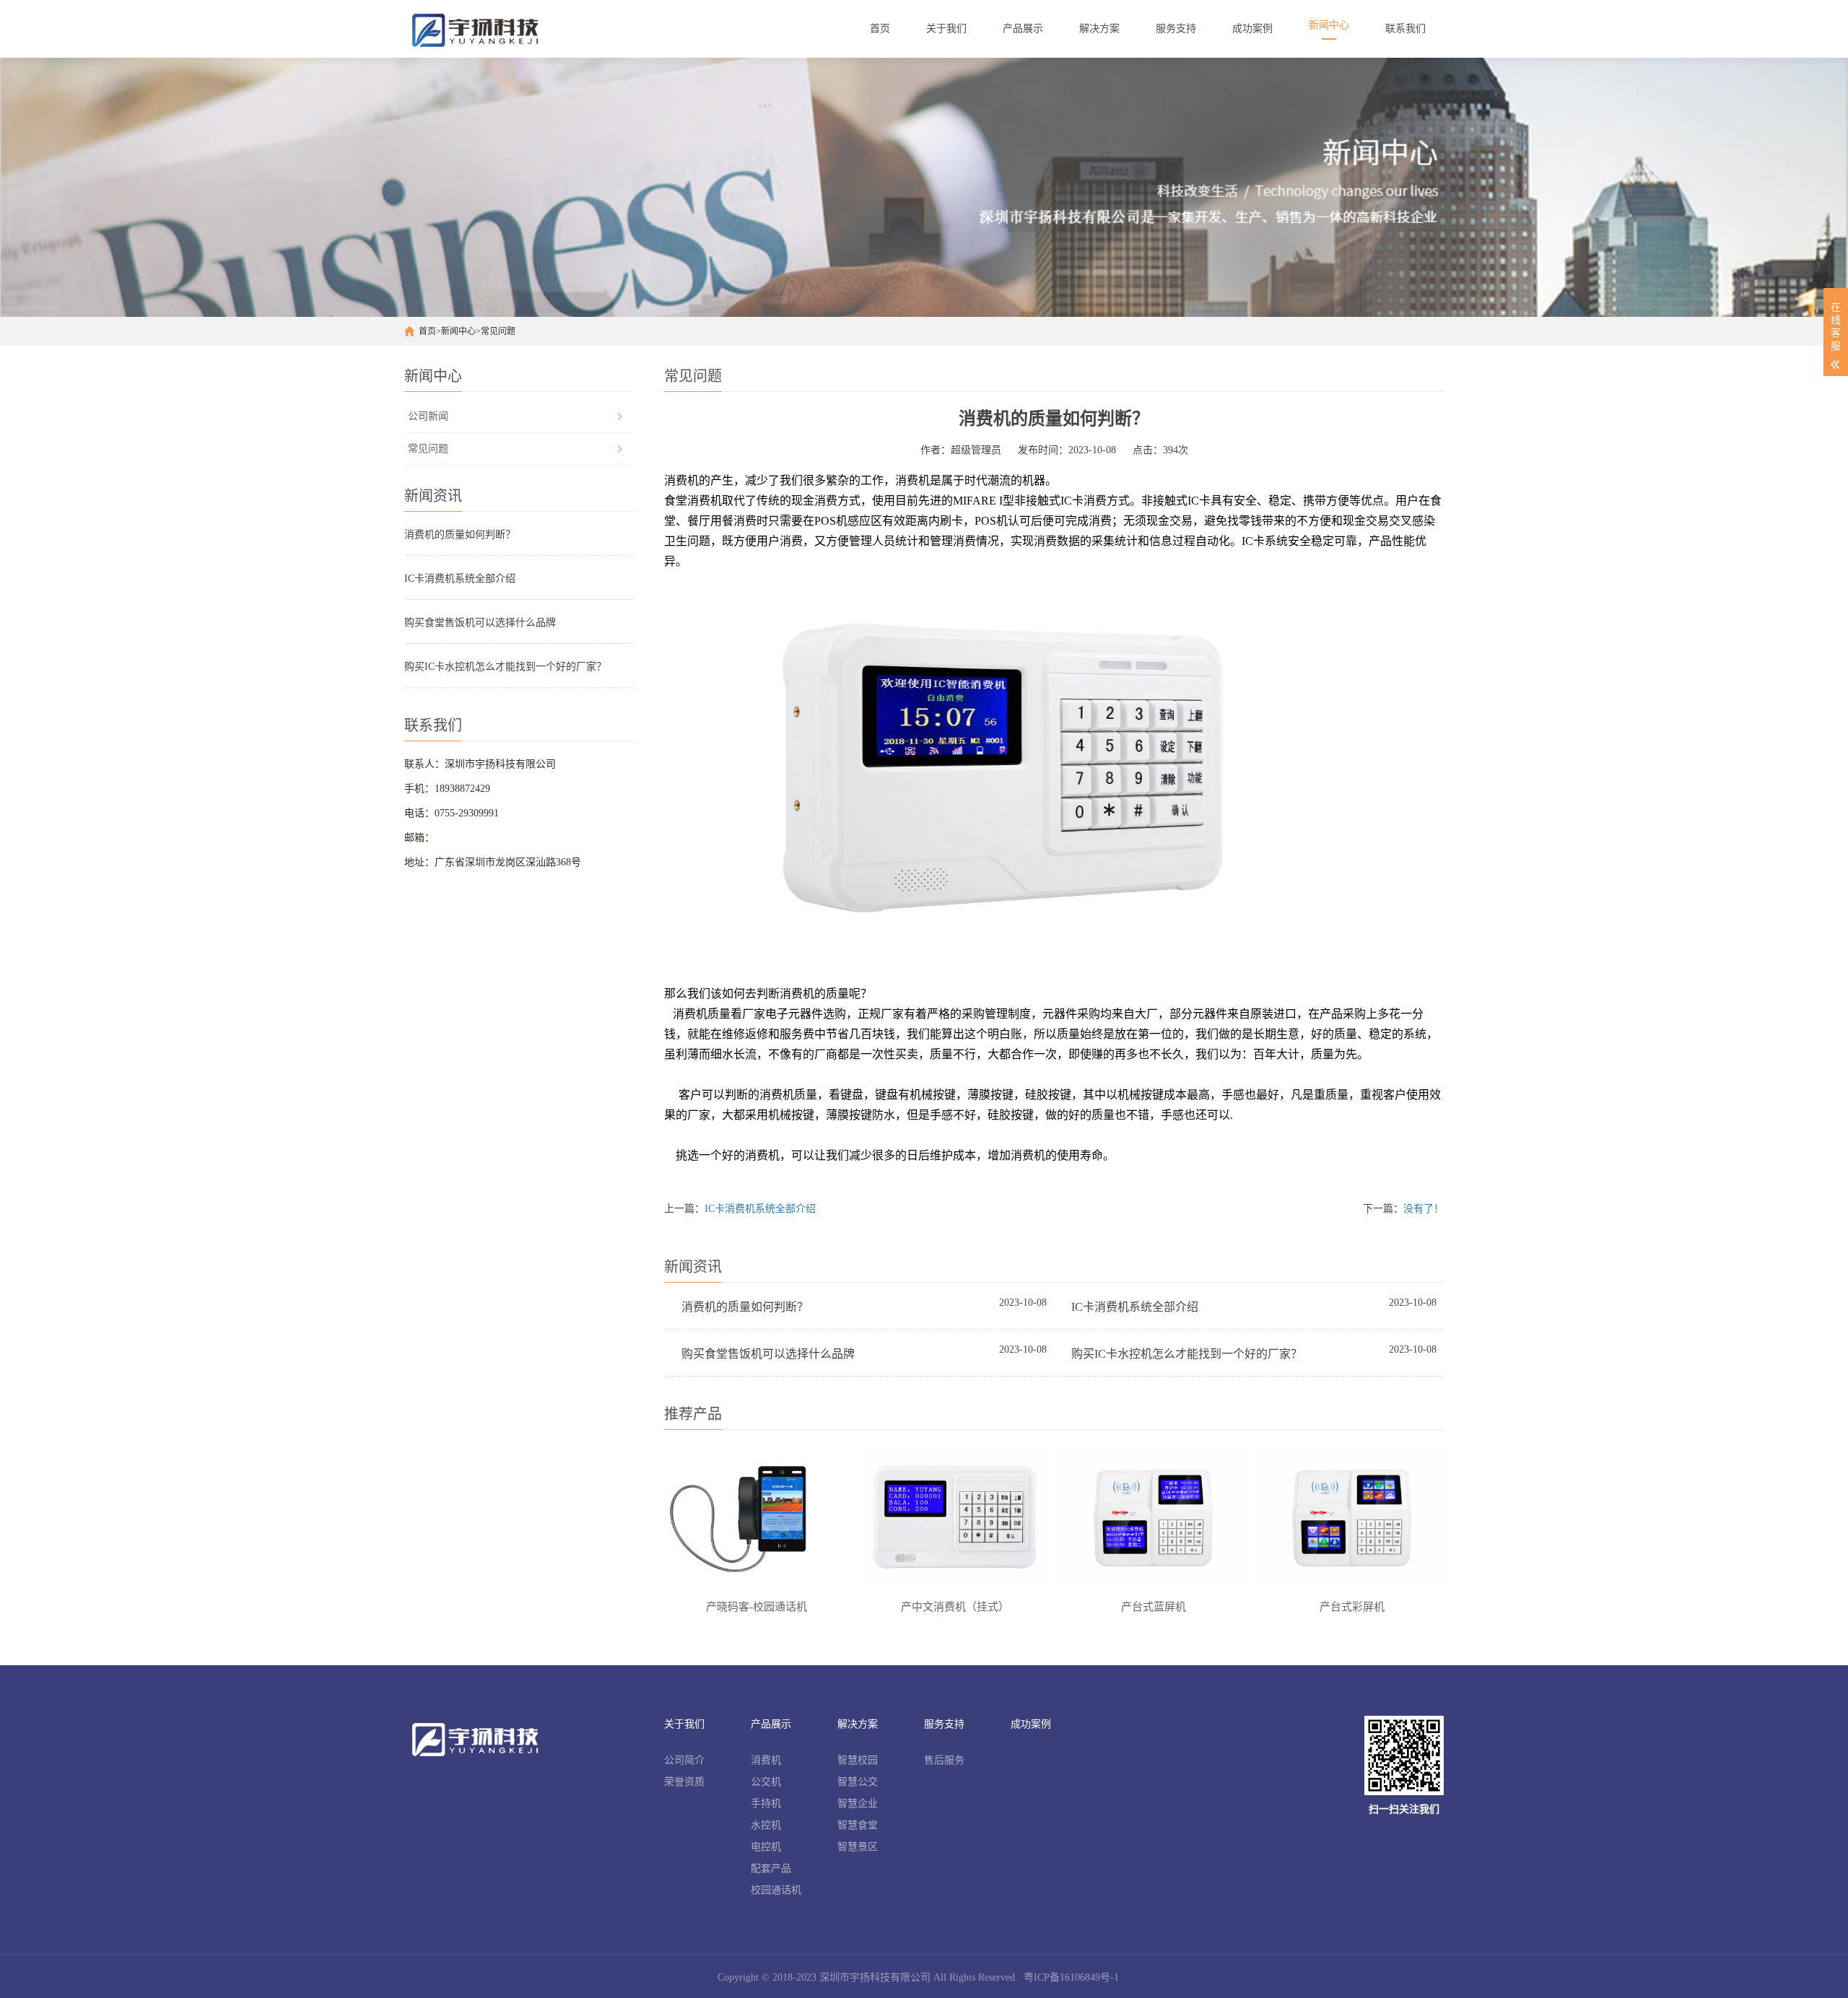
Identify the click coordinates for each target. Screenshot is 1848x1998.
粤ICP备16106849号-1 (1071, 1977)
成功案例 (1031, 1724)
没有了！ (1424, 1209)
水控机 (766, 1825)
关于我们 (684, 1724)
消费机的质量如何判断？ (460, 535)
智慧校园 (858, 1760)
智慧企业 (858, 1803)
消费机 (766, 1760)
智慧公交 (858, 1782)
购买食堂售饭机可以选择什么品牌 (480, 623)
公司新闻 (428, 416)
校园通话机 (776, 1890)
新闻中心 (458, 331)
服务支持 (944, 1724)
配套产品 (771, 1868)
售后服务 (944, 1760)
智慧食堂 (858, 1825)
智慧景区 (858, 1847)
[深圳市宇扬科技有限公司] (481, 29)
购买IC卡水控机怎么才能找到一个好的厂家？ (505, 667)
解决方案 (858, 1724)
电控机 (766, 1847)
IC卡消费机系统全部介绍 (460, 579)
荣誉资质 (684, 1782)
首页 (427, 331)
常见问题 (498, 331)
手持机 (766, 1803)
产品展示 (771, 1724)
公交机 (766, 1782)
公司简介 (684, 1760)
